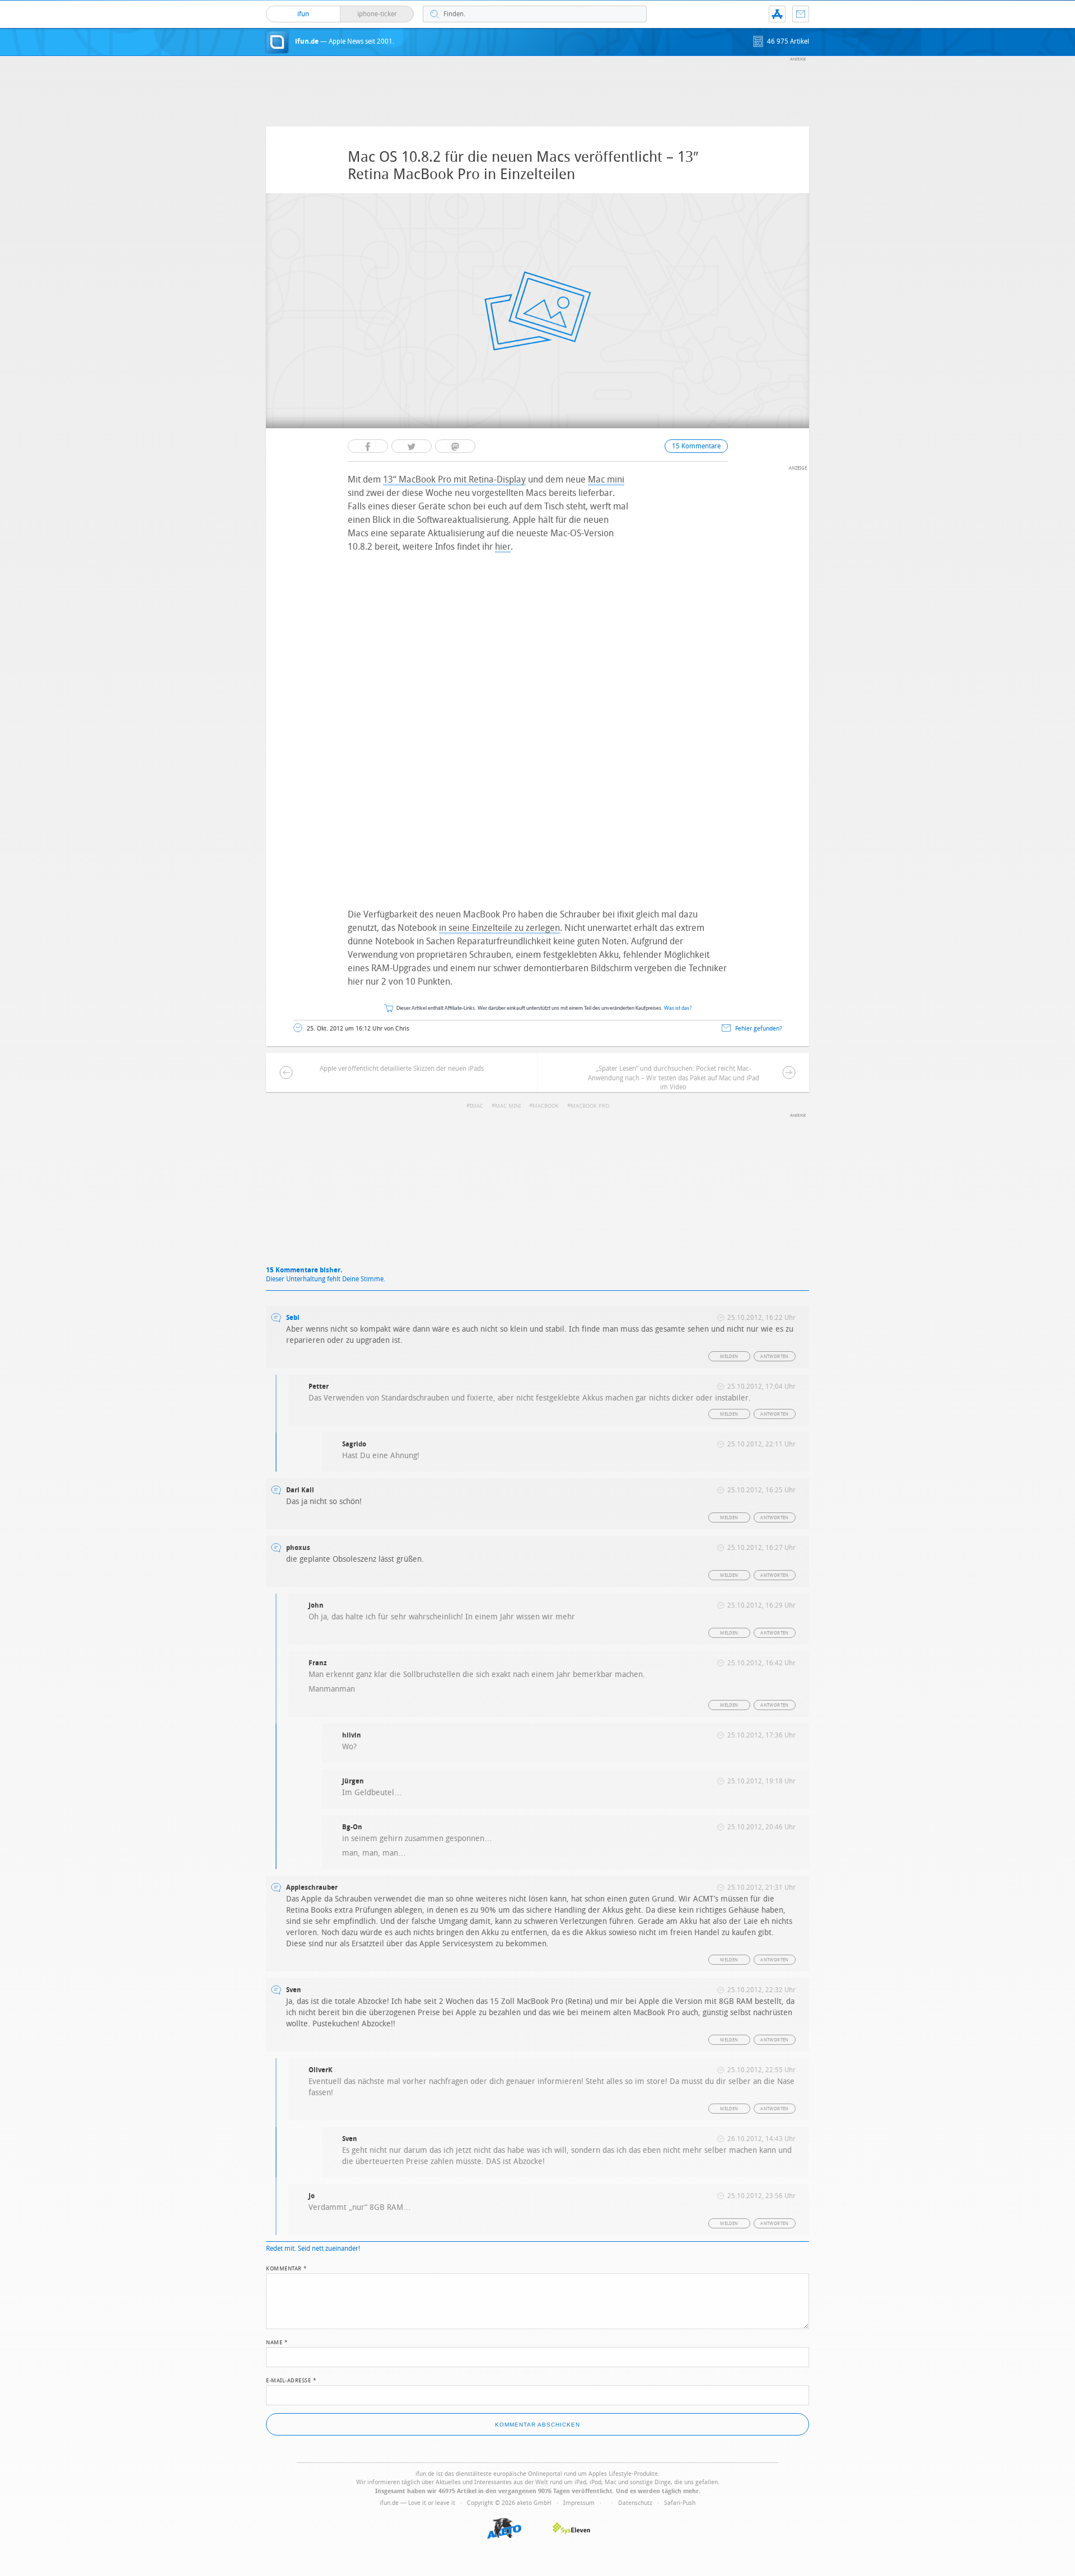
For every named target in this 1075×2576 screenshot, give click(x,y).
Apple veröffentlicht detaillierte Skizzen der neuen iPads (402, 1069)
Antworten (775, 1357)
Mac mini (606, 479)
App (777, 14)
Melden (729, 1357)
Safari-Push (680, 2503)
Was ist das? (678, 1008)
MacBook (546, 1106)
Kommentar (287, 2268)
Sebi (293, 1318)
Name (277, 2341)
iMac (476, 1106)
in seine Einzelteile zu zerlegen (499, 928)
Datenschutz (635, 2503)
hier (503, 547)
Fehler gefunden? (759, 1029)
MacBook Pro (590, 1106)
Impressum (579, 2503)
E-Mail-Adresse (291, 2380)
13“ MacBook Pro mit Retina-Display (454, 479)
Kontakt (801, 14)
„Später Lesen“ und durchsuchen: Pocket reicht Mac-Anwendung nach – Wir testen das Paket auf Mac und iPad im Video (674, 1078)
